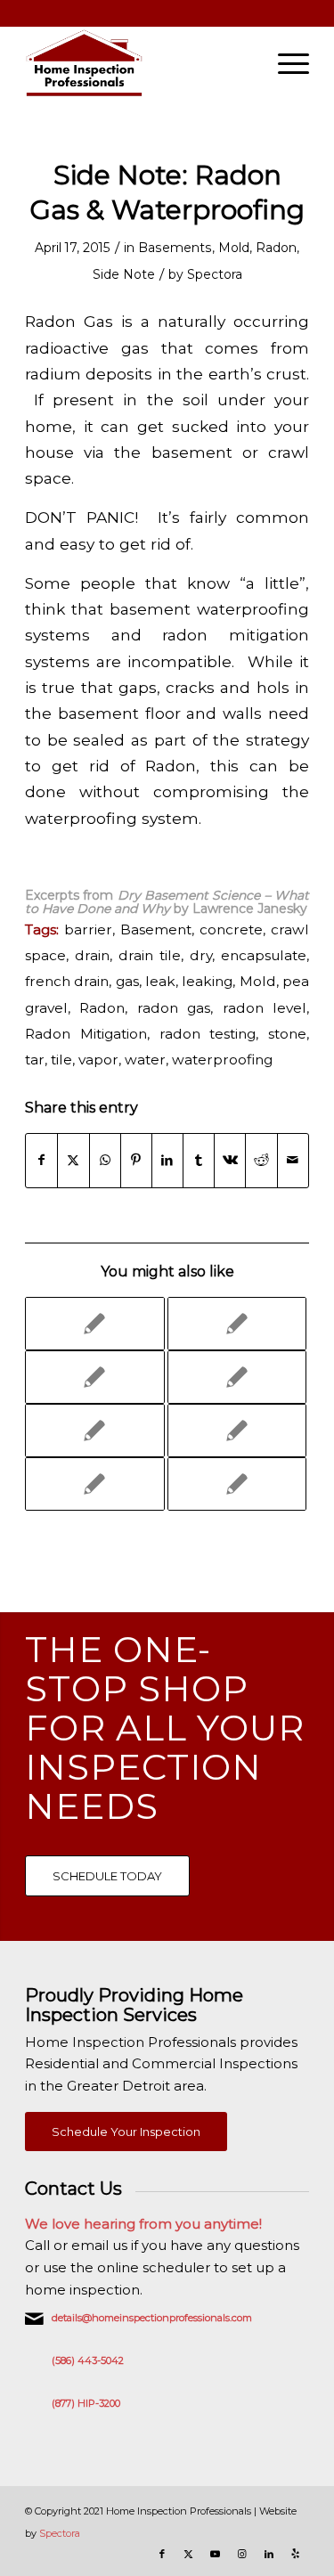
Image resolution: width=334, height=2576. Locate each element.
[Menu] (285, 63)
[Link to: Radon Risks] (237, 1431)
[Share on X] (73, 1160)
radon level (265, 1008)
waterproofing (222, 1060)
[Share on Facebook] (41, 1160)
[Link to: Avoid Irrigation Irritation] (94, 1431)
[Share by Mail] (293, 1160)
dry (201, 955)
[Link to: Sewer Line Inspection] (237, 1377)
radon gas (174, 1008)
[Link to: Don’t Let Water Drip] (94, 1484)
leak (160, 981)
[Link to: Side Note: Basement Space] (94, 1324)
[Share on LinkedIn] (167, 1160)
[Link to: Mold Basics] (94, 1377)
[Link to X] (189, 2554)
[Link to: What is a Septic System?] (237, 1484)
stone (287, 1034)
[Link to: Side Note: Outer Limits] (237, 1324)
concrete (231, 929)
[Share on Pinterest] (136, 1160)
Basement (156, 929)
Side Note (124, 274)
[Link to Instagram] (242, 2554)
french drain (67, 981)
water (145, 1060)
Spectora (215, 274)
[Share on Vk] (230, 1160)
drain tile (150, 955)
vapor (98, 1060)
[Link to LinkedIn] (269, 2554)
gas (127, 981)
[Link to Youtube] (216, 2554)
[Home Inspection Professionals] (138, 63)
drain (92, 955)
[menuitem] (285, 63)
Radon (276, 248)
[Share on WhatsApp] (105, 1160)
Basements (175, 248)
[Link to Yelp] (296, 2554)
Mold (234, 248)
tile (61, 1060)
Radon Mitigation (86, 1034)
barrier (88, 929)
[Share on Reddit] (261, 1160)
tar (35, 1060)
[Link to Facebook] (162, 2554)
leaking (207, 981)
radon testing (208, 1034)
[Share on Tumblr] (199, 1160)
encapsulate (264, 955)
